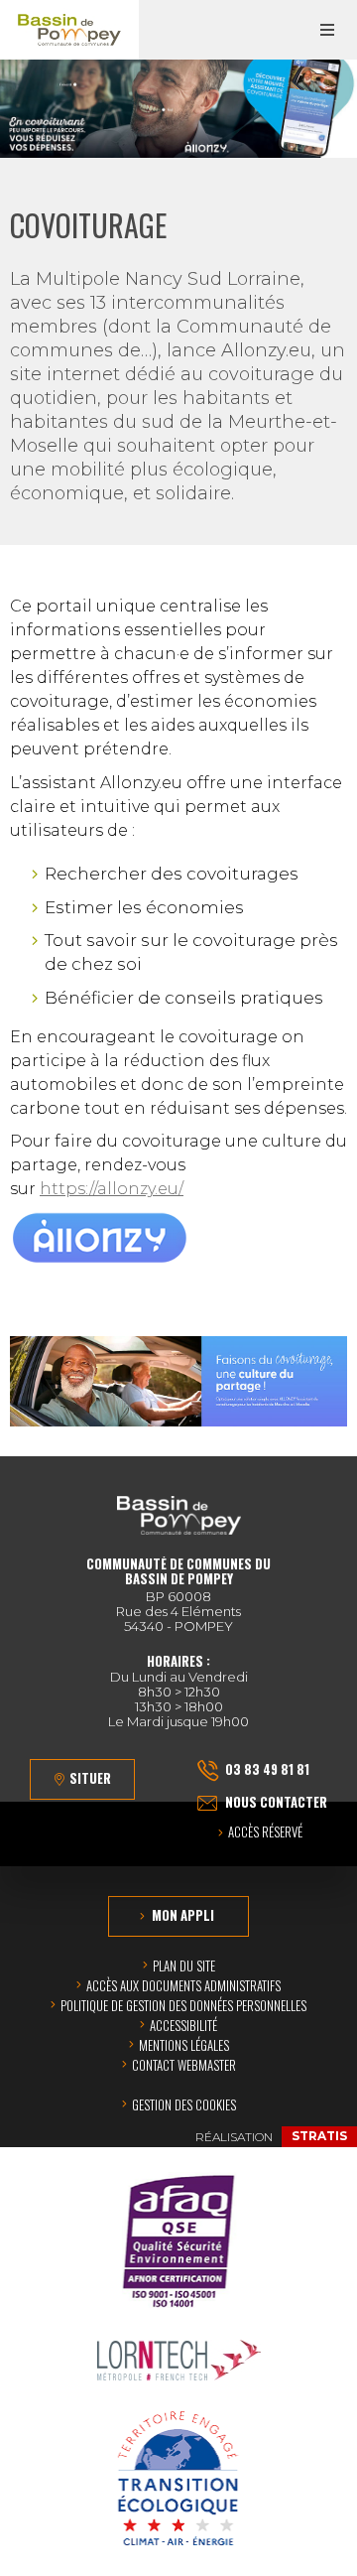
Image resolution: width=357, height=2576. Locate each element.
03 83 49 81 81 (267, 1769)
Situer (90, 1778)
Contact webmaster (184, 2065)
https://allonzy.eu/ (112, 1189)
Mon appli (183, 1915)
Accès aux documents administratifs (183, 1985)
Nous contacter (276, 1802)
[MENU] (327, 30)
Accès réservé (265, 1833)
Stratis (319, 2136)
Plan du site (184, 1966)
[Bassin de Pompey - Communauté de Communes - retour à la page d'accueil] (69, 30)
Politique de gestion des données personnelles (183, 2005)
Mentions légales (184, 2045)
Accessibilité (183, 2025)
